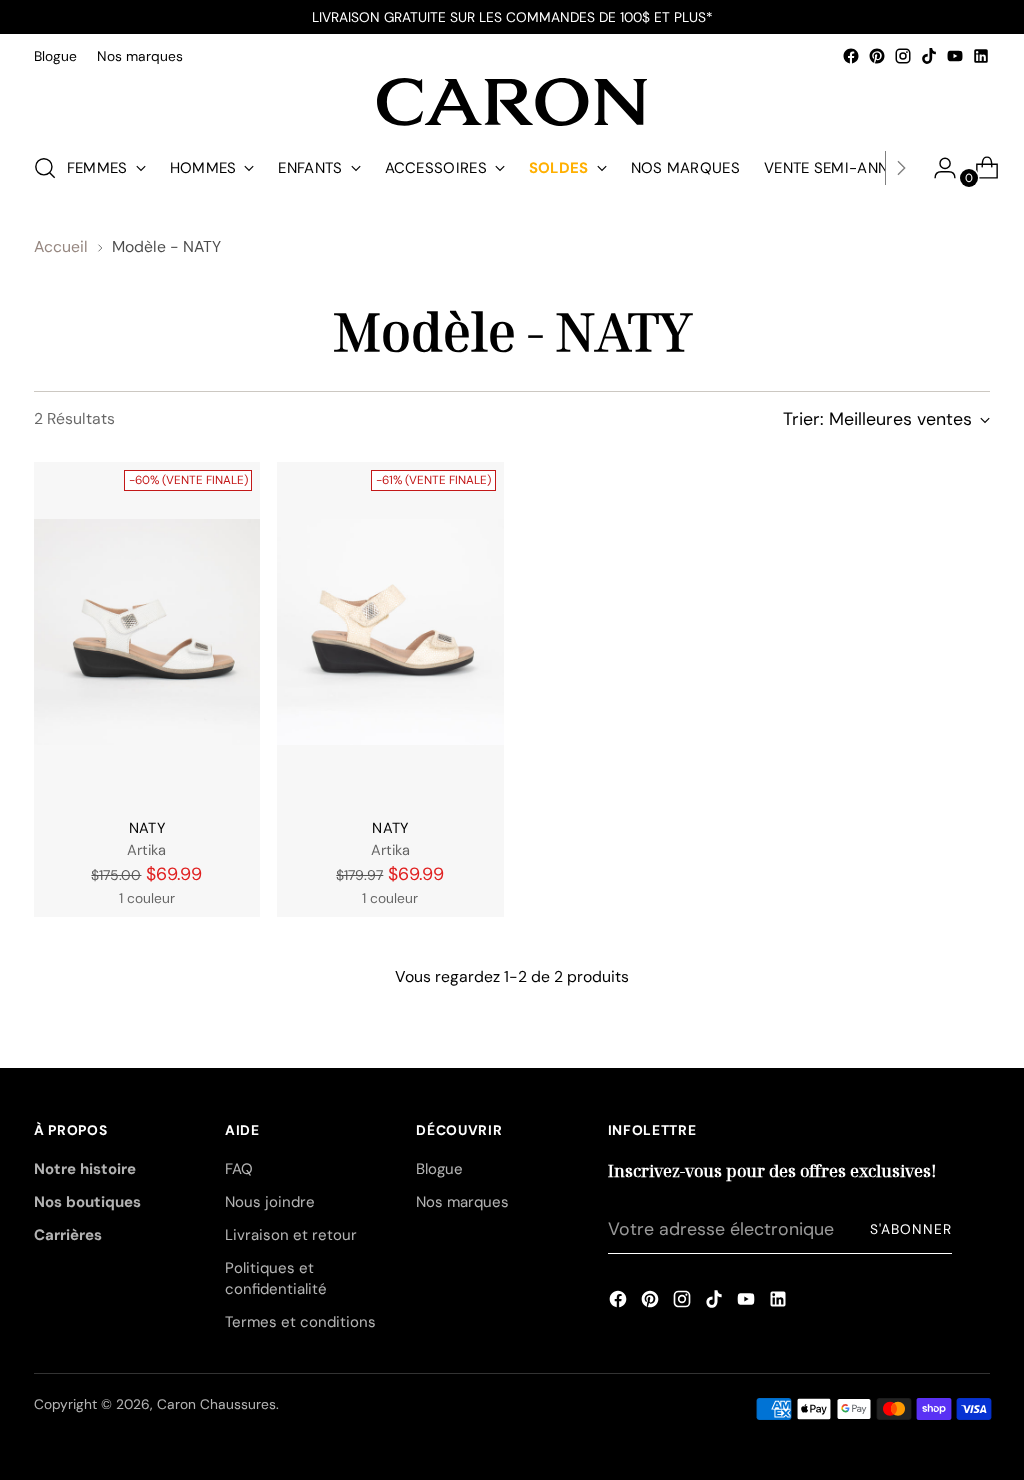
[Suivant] (901, 168)
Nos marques (462, 1202)
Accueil (61, 246)
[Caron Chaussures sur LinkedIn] (981, 56)
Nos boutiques (87, 1202)
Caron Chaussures (216, 1404)
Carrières (68, 1235)
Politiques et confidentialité (276, 1278)
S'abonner (911, 1229)
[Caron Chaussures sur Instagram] (903, 56)
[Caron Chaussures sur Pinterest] (877, 56)
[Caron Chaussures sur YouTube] (955, 56)
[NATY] (147, 632)
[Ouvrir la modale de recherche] (45, 168)
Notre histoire (85, 1169)
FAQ (239, 1169)
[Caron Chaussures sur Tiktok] (929, 56)
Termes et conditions (300, 1322)
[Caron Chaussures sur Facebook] (851, 56)
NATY (147, 828)
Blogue (439, 1169)
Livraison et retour (291, 1235)
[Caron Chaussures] (512, 102)
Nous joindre (270, 1202)
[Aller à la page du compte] (937, 168)
